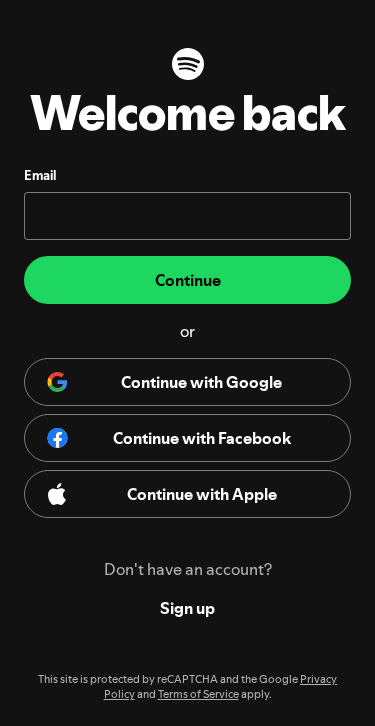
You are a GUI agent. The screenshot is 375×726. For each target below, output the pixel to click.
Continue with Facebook (202, 438)
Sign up (187, 608)
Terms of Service (198, 694)
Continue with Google (201, 382)
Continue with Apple (202, 494)
